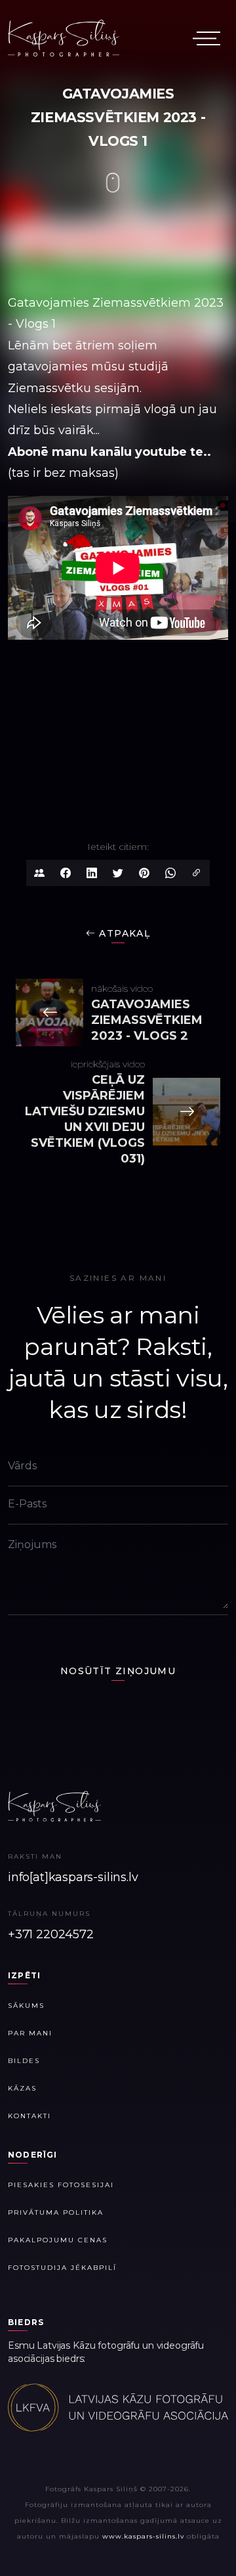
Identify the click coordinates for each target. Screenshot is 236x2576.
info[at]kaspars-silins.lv (73, 1877)
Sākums (26, 2006)
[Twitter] (118, 873)
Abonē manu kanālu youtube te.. (109, 452)
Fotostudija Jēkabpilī (62, 2268)
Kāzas (22, 2088)
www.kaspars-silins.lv (143, 2536)
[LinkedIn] (92, 873)
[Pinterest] (144, 873)
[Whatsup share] (170, 873)
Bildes (24, 2061)
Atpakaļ (123, 933)
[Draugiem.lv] (39, 873)
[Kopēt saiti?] (197, 873)
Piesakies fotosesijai (61, 2185)
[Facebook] (66, 873)
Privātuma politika (56, 2212)
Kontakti (29, 2116)
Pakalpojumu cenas (58, 2240)
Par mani (30, 2033)
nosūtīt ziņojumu (118, 1671)
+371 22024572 (51, 1934)
